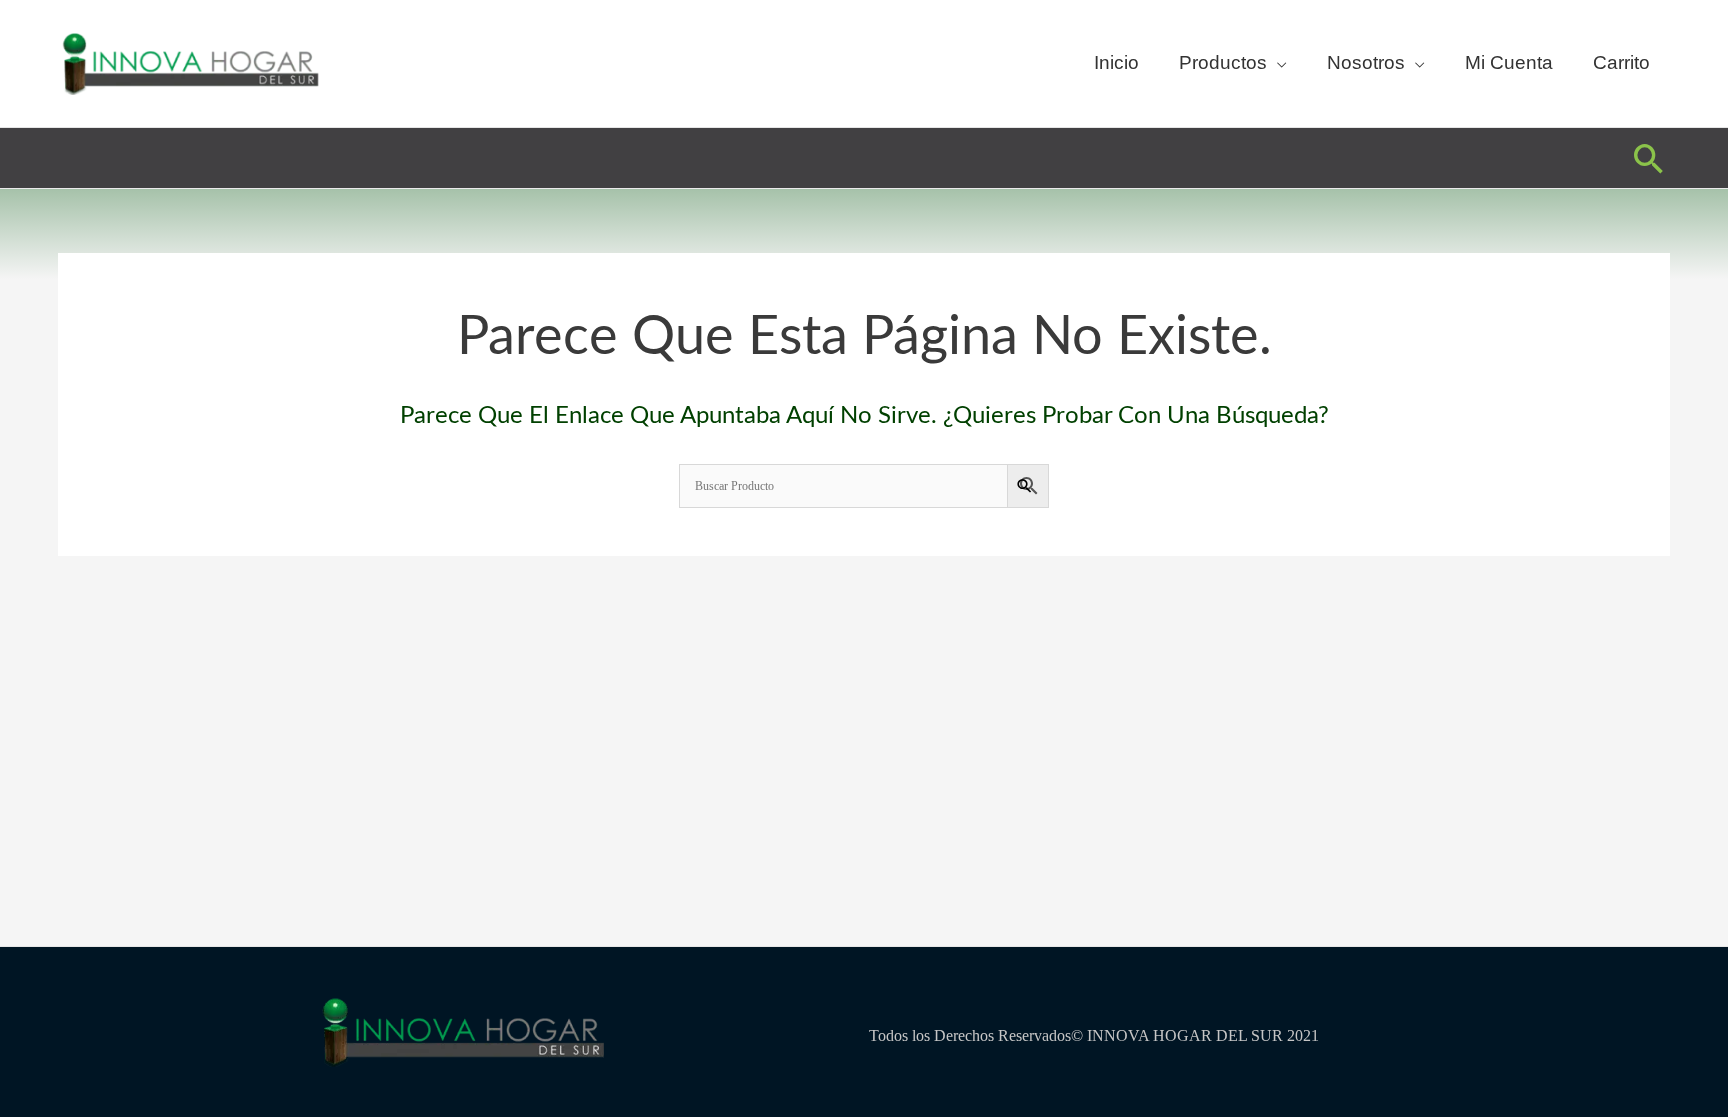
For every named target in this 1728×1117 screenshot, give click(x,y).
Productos (1223, 62)
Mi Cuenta (1509, 62)
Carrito (1621, 62)
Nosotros (1366, 62)
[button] (1649, 158)
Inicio (1116, 62)
